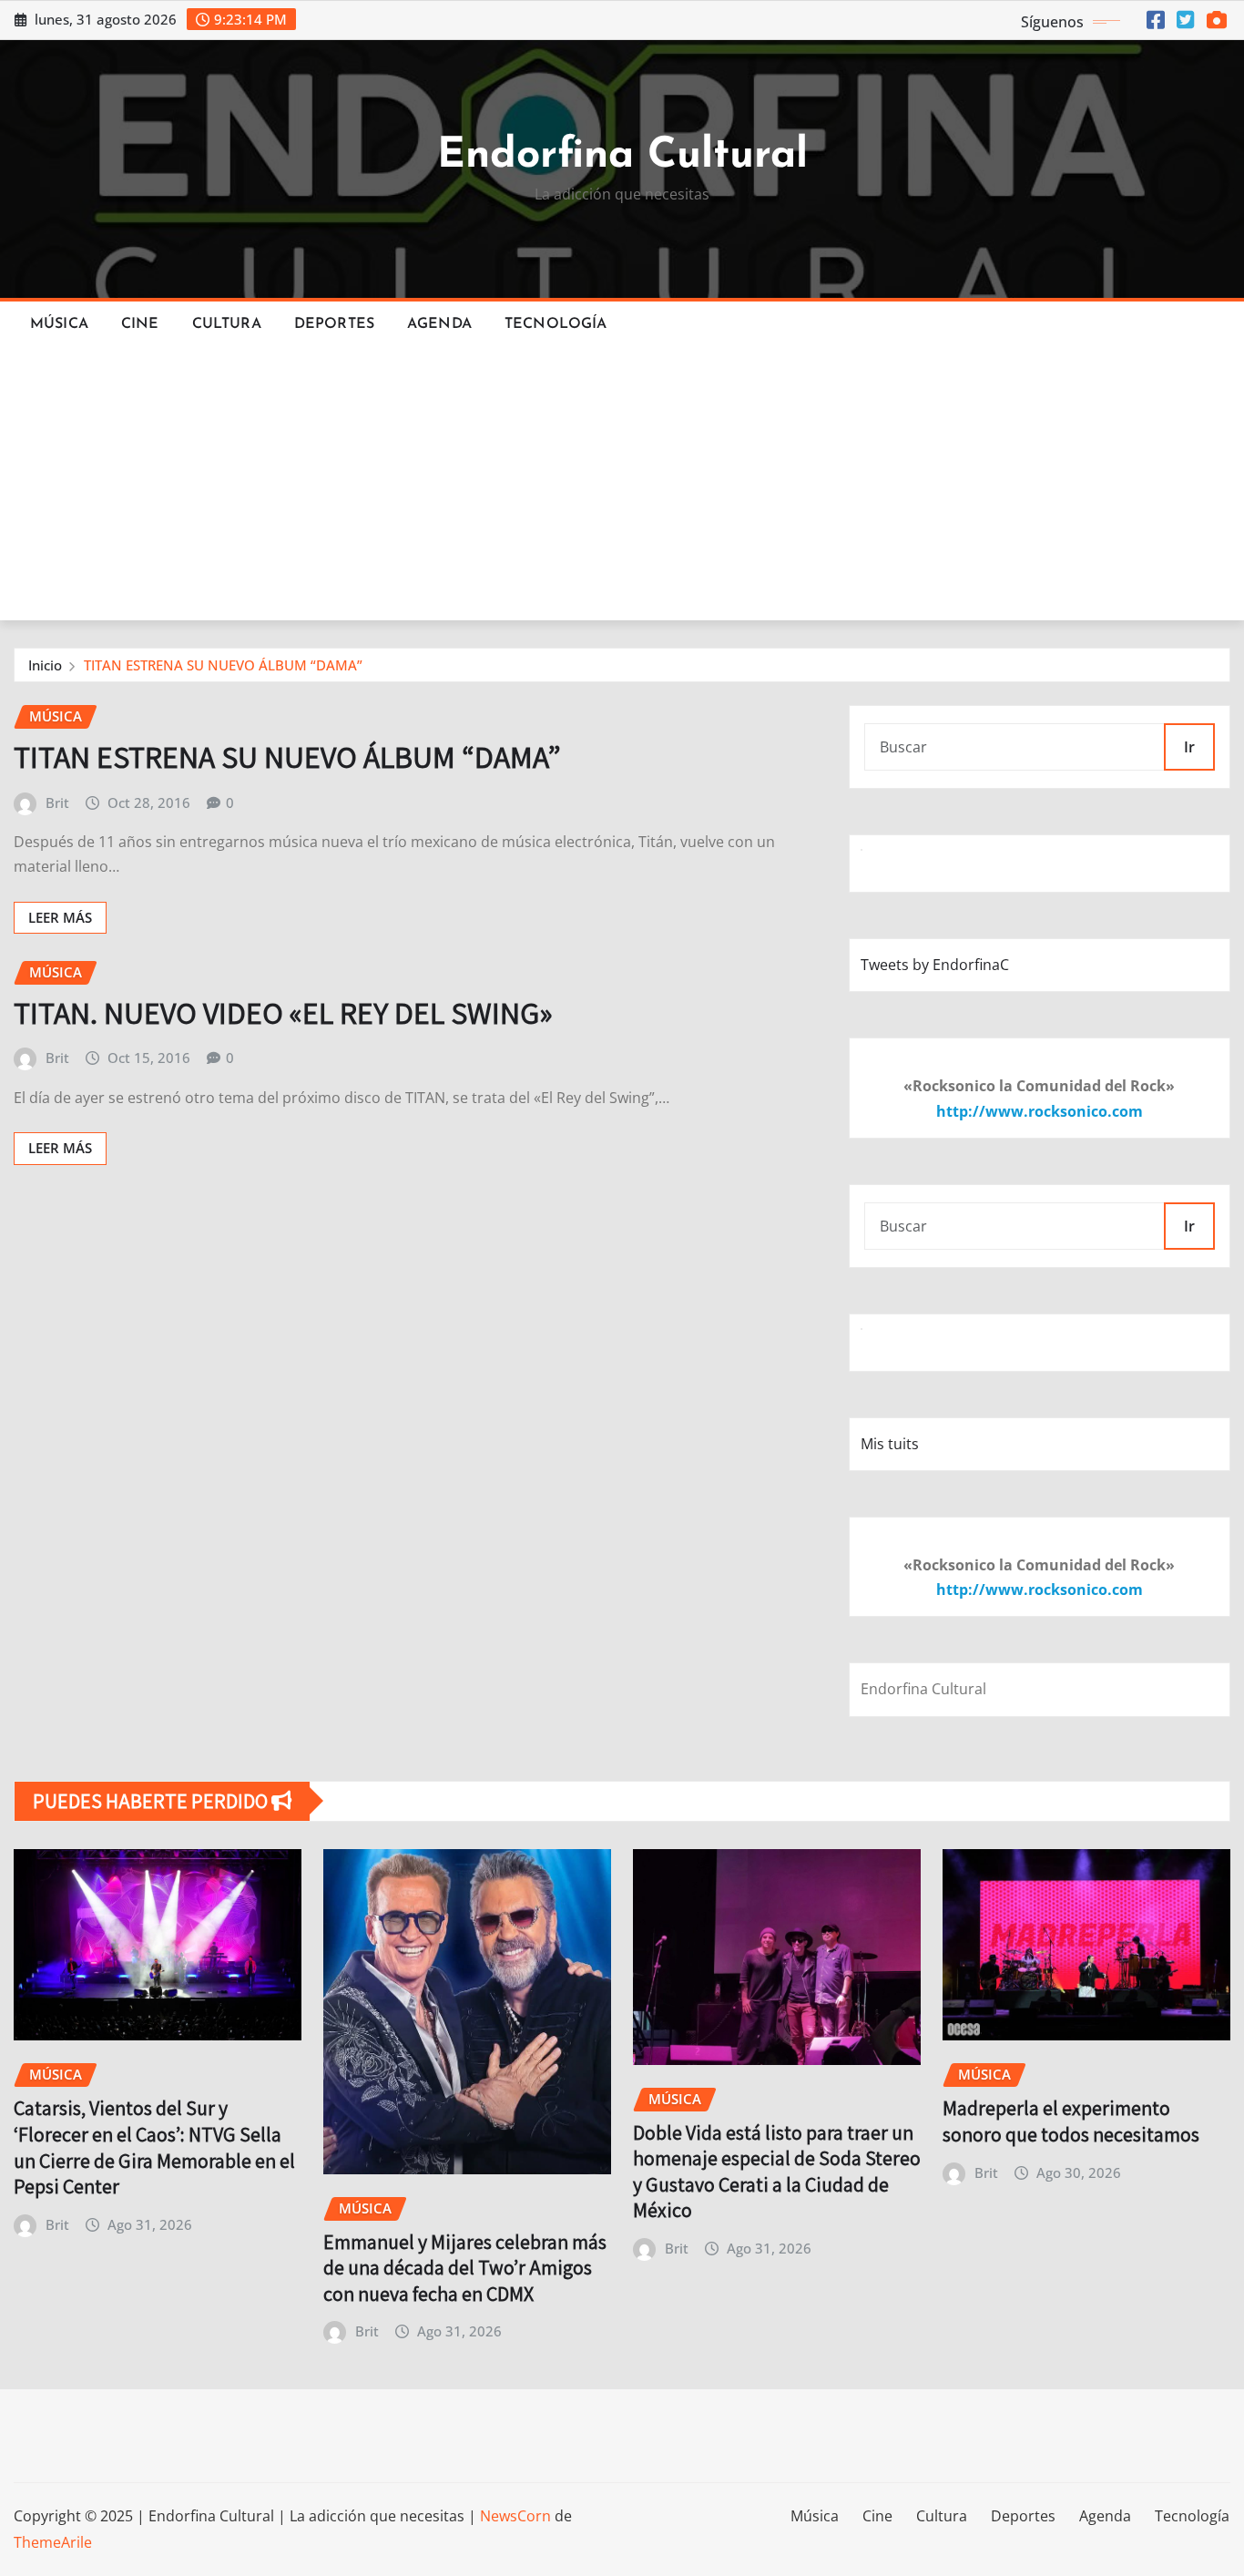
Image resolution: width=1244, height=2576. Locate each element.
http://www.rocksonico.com (1040, 1111)
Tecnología (556, 324)
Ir (1189, 747)
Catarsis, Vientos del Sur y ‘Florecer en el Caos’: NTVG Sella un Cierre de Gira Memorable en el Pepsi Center (154, 2147)
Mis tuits (890, 1444)
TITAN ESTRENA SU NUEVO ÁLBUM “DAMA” (223, 665)
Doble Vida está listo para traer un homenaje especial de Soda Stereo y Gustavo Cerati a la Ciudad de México (777, 2172)
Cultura (227, 324)
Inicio (45, 665)
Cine (140, 324)
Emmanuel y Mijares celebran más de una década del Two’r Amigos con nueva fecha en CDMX (465, 2268)
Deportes (334, 324)
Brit (57, 802)
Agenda (439, 324)
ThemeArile (53, 2542)
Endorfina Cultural (622, 156)
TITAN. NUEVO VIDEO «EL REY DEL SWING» (283, 1012)
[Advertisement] (622, 485)
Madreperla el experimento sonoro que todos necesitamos (1071, 2121)
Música (59, 324)
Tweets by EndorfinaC (935, 965)
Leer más (60, 917)
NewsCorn (515, 2516)
